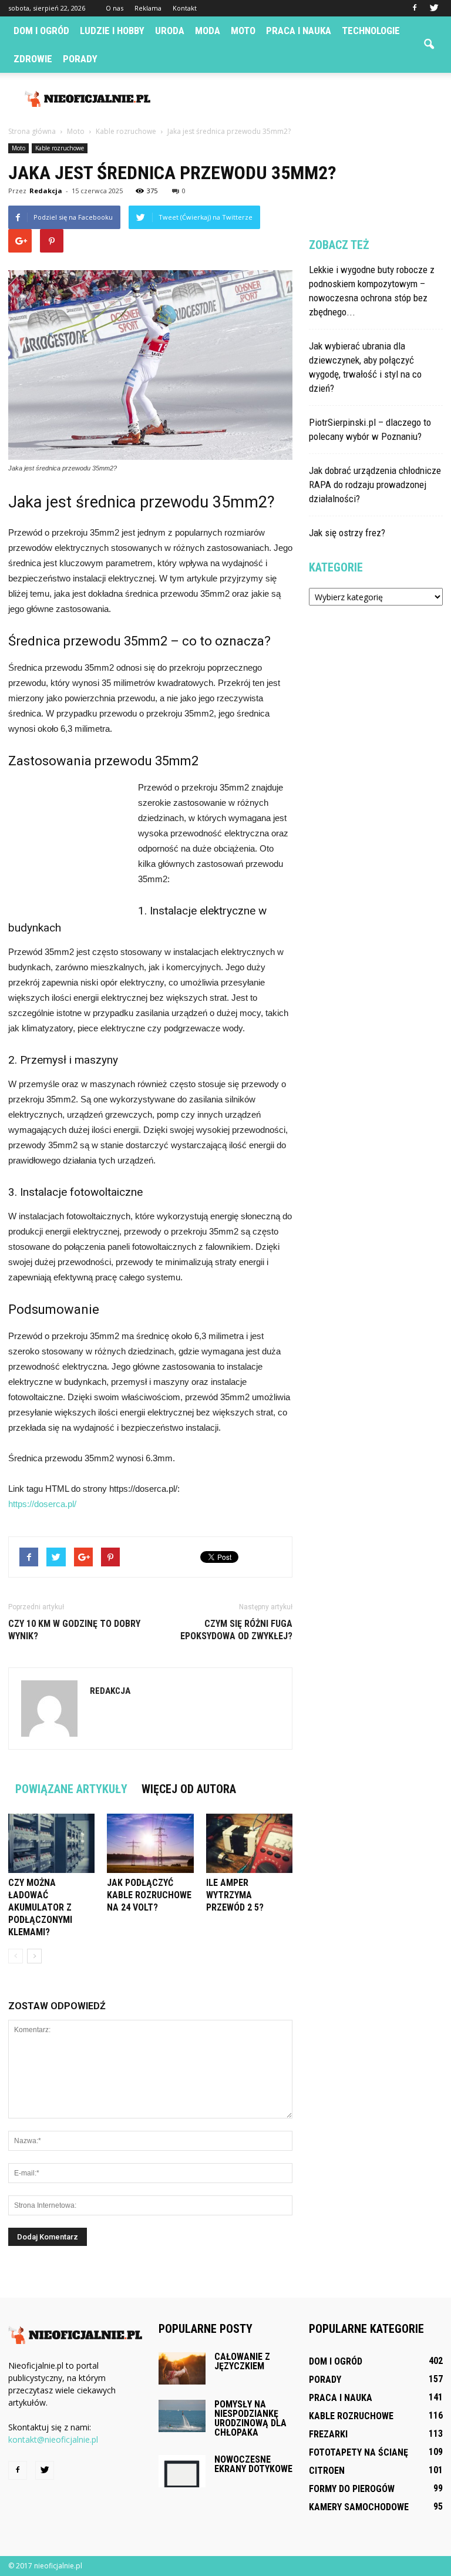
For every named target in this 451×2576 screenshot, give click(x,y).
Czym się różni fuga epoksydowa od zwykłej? (236, 1630)
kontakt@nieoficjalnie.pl (53, 2439)
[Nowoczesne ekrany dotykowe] (182, 2471)
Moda (208, 31)
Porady (80, 59)
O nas (115, 8)
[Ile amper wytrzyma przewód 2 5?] (249, 1843)
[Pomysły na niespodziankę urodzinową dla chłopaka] (182, 2416)
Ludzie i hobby (112, 31)
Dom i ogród (41, 31)
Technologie (371, 31)
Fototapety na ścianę (359, 2452)
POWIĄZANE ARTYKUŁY (71, 1789)
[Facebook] (415, 8)
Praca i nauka (299, 31)
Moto (243, 31)
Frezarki (328, 2434)
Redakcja (46, 191)
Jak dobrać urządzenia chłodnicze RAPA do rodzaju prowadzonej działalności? (375, 485)
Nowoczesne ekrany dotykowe (253, 2464)
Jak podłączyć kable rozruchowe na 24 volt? (149, 1895)
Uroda (170, 31)
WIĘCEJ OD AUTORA (189, 1789)
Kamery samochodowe (359, 2507)
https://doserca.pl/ (42, 1504)
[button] (429, 45)
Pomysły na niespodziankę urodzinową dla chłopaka (250, 2418)
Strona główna (32, 131)
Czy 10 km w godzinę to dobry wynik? (74, 1630)
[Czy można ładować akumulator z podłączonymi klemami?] (51, 1843)
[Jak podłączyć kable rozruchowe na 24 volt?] (150, 1843)
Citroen (327, 2471)
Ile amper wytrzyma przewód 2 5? (235, 1895)
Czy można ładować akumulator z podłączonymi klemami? (40, 1907)
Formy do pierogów (352, 2489)
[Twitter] (434, 8)
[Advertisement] (305, 99)
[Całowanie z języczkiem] (182, 2368)
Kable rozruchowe (60, 148)
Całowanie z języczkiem (242, 2361)
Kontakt (185, 8)
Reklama (148, 8)
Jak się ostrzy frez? (347, 533)
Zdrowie (33, 59)
